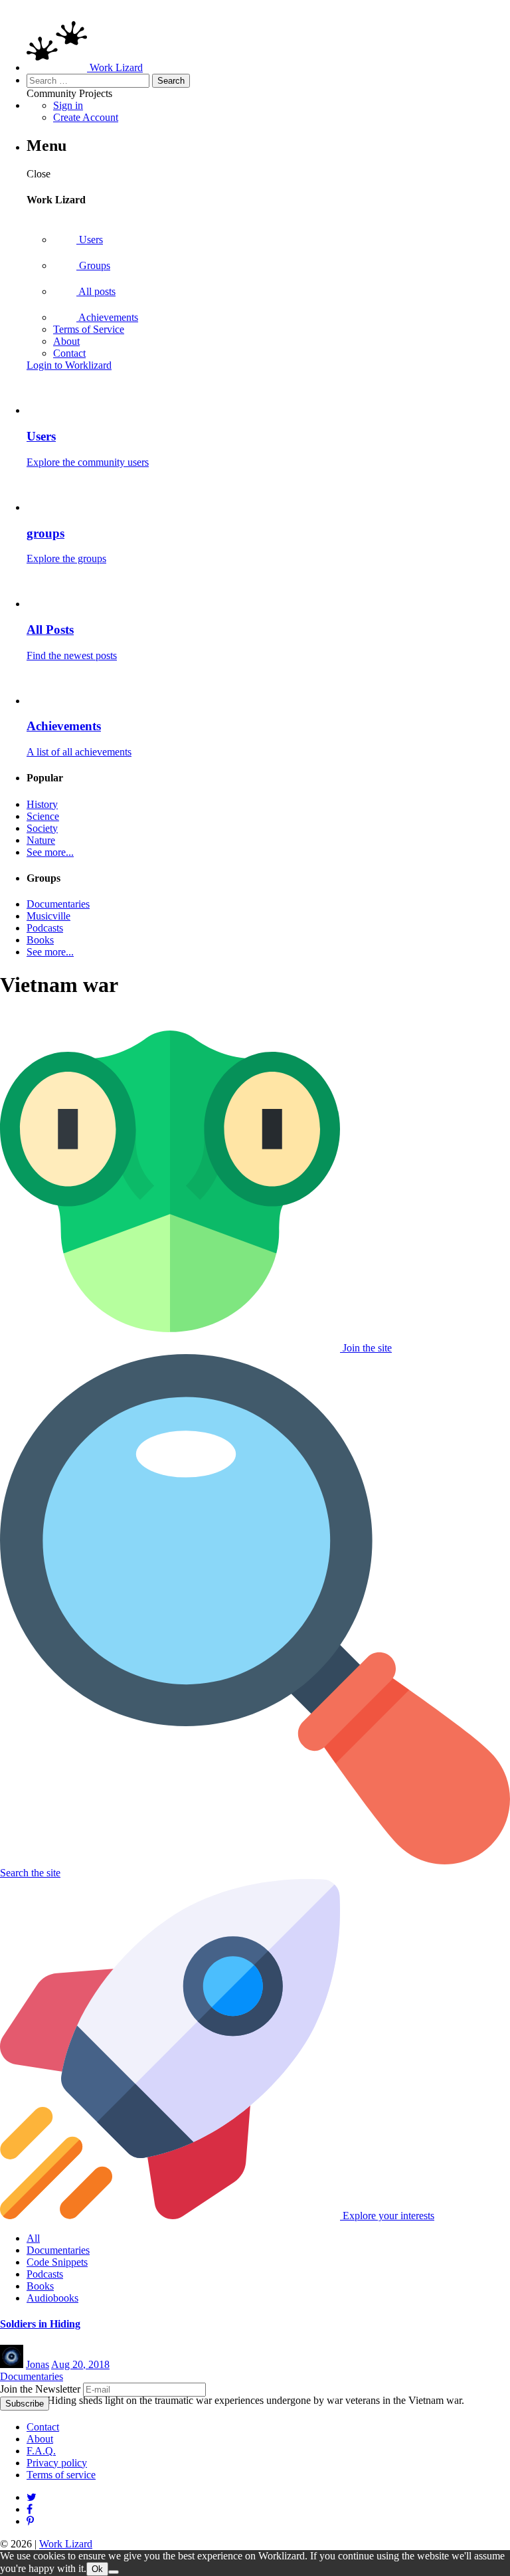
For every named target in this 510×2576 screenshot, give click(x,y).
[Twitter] (32, 2497)
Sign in (68, 105)
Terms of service (61, 2475)
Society (42, 828)
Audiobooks (52, 2298)
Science (43, 816)
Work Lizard (66, 2544)
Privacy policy (57, 2463)
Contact (69, 353)
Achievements (107, 317)
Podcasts (45, 928)
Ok (97, 2569)
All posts (96, 291)
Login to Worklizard (69, 365)
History (42, 804)
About (66, 341)
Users (90, 240)
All (33, 2238)
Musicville (48, 916)
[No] (114, 2572)
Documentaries (58, 904)
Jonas (38, 2364)
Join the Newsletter (40, 2389)
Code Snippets (57, 2262)
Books (40, 940)
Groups (93, 265)
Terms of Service (89, 329)
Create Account (86, 117)
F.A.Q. (41, 2451)
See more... (50, 852)
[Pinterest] (30, 2509)
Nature (41, 840)
